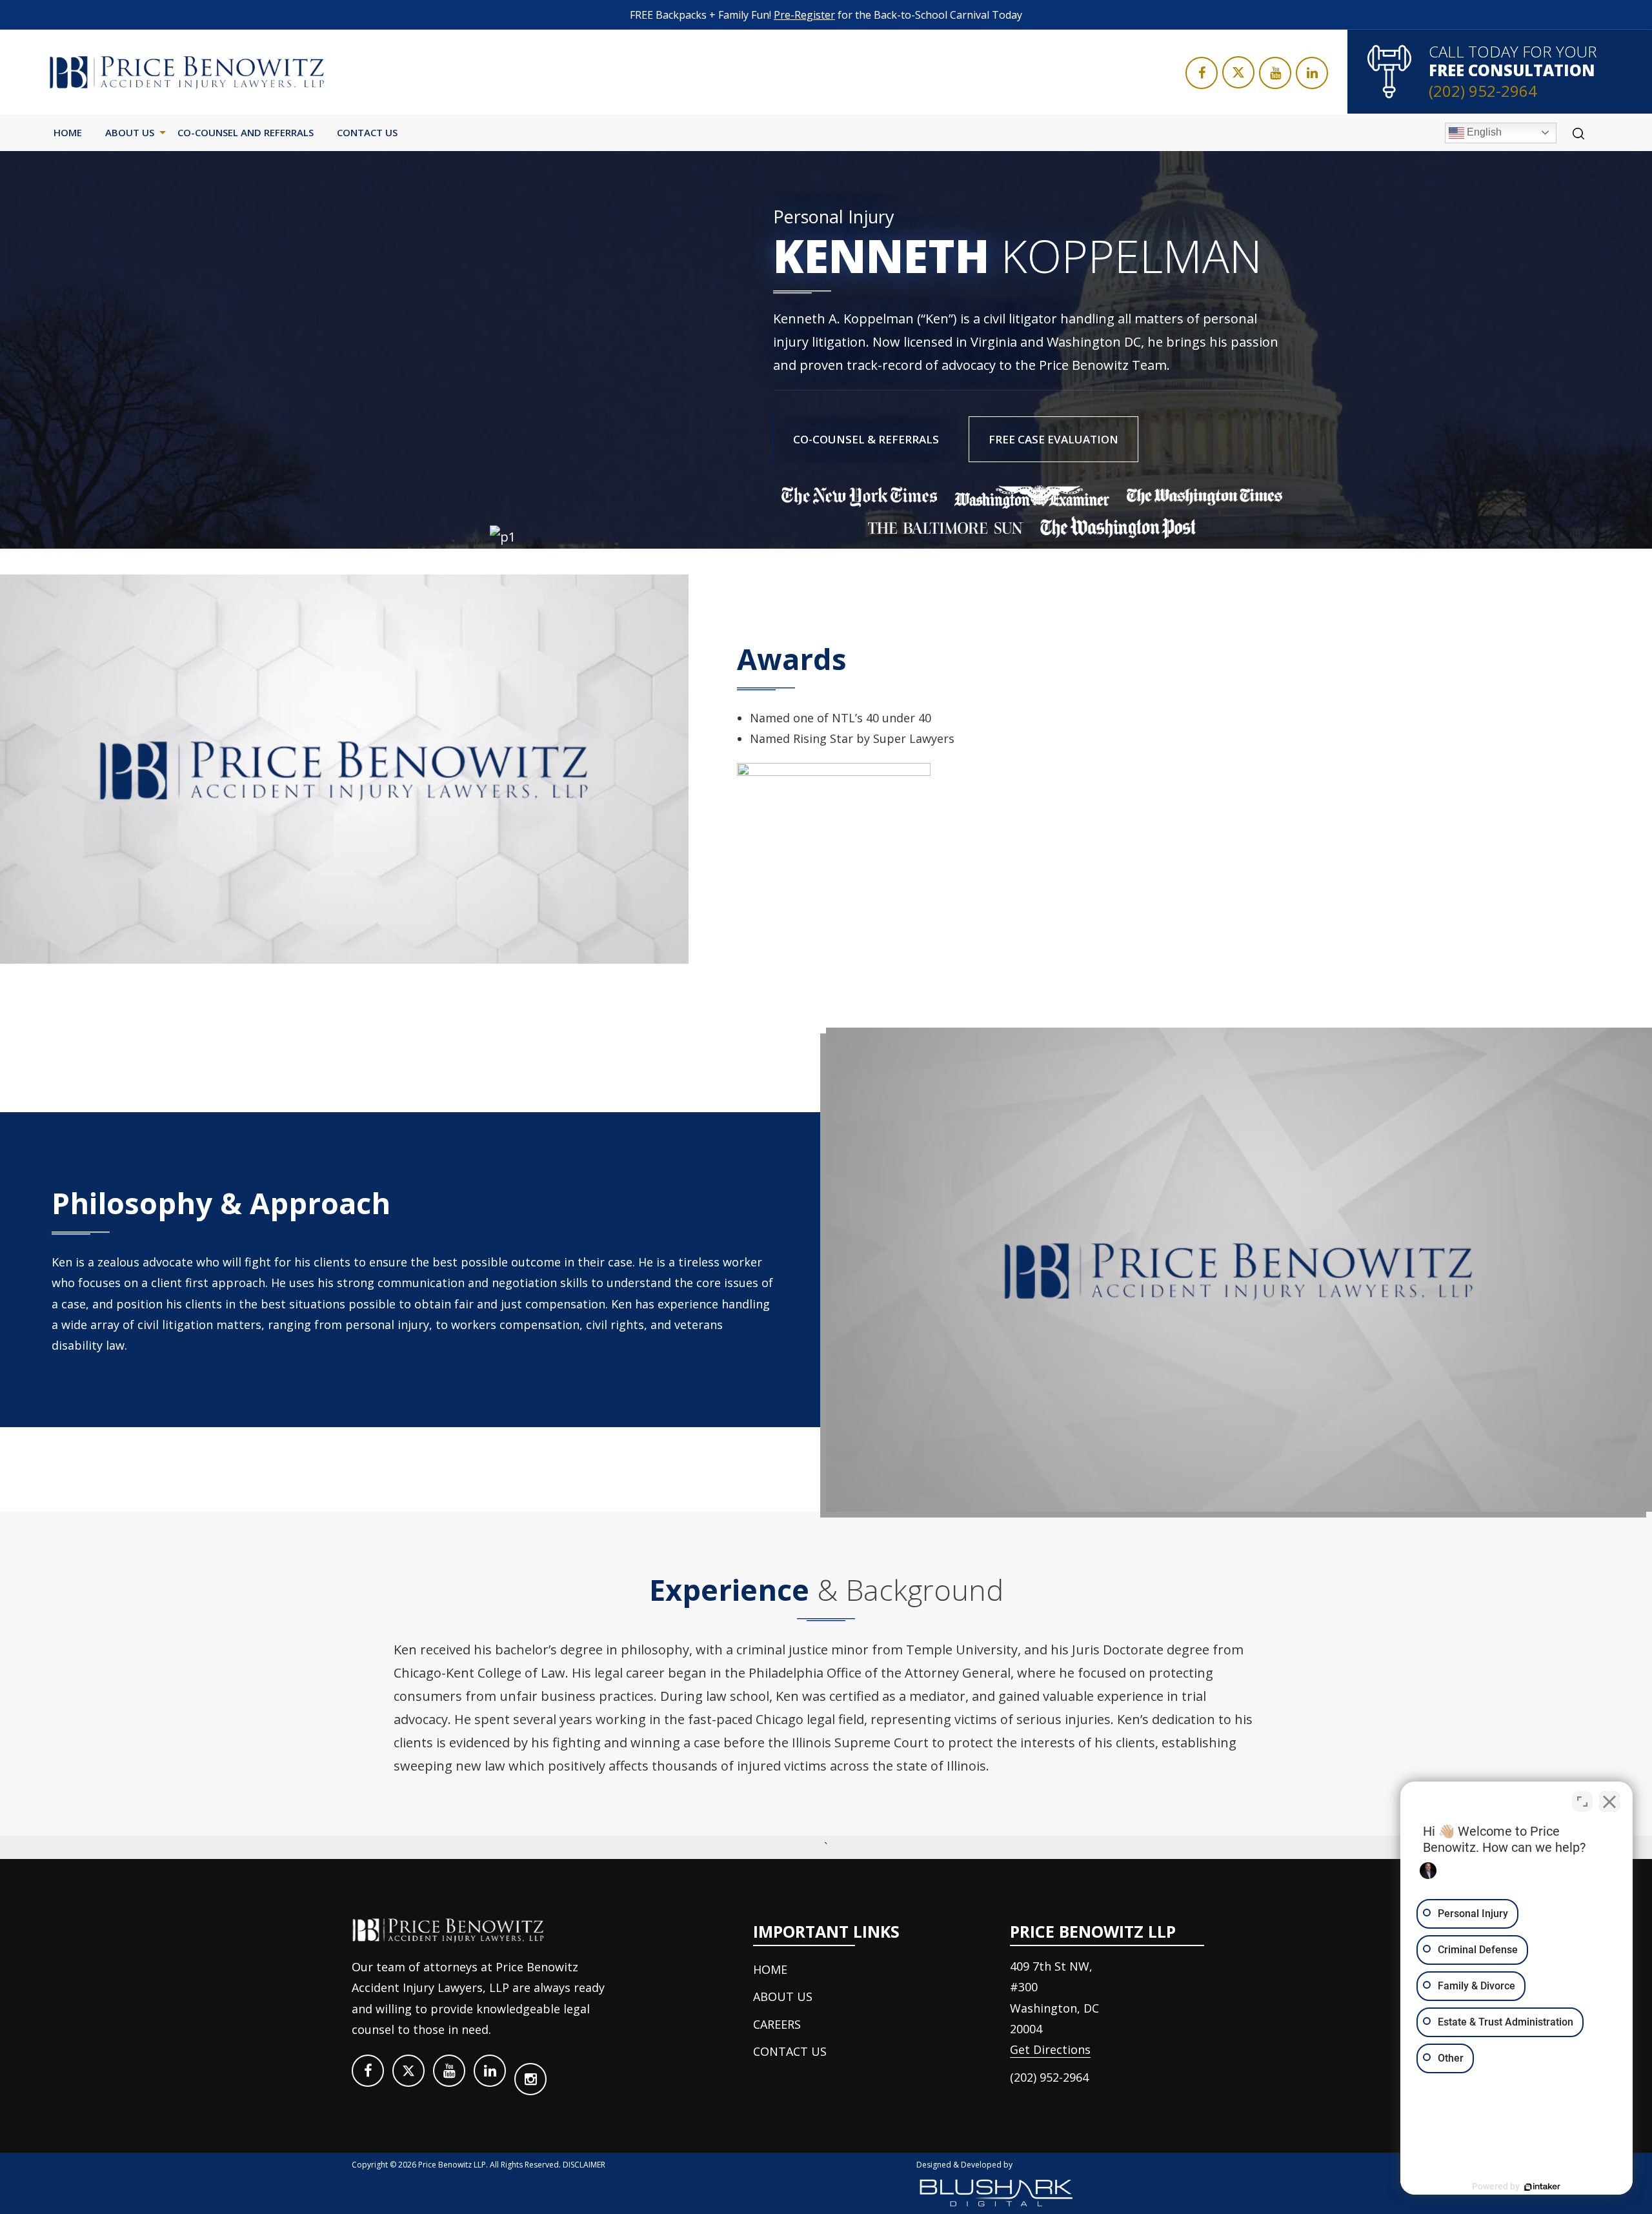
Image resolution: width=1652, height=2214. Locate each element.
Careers (777, 2024)
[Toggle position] (1582, 1802)
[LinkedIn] (1312, 73)
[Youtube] (1275, 73)
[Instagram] (530, 2079)
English (1483, 132)
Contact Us (367, 132)
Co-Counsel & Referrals (866, 439)
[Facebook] (1202, 73)
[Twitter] (1238, 72)
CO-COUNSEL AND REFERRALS (246, 132)
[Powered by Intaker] (1542, 2187)
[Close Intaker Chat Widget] (1609, 1802)
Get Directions (1050, 2049)
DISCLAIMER (584, 2165)
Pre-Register (804, 15)
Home (68, 132)
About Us (130, 132)
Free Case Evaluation (1053, 439)
